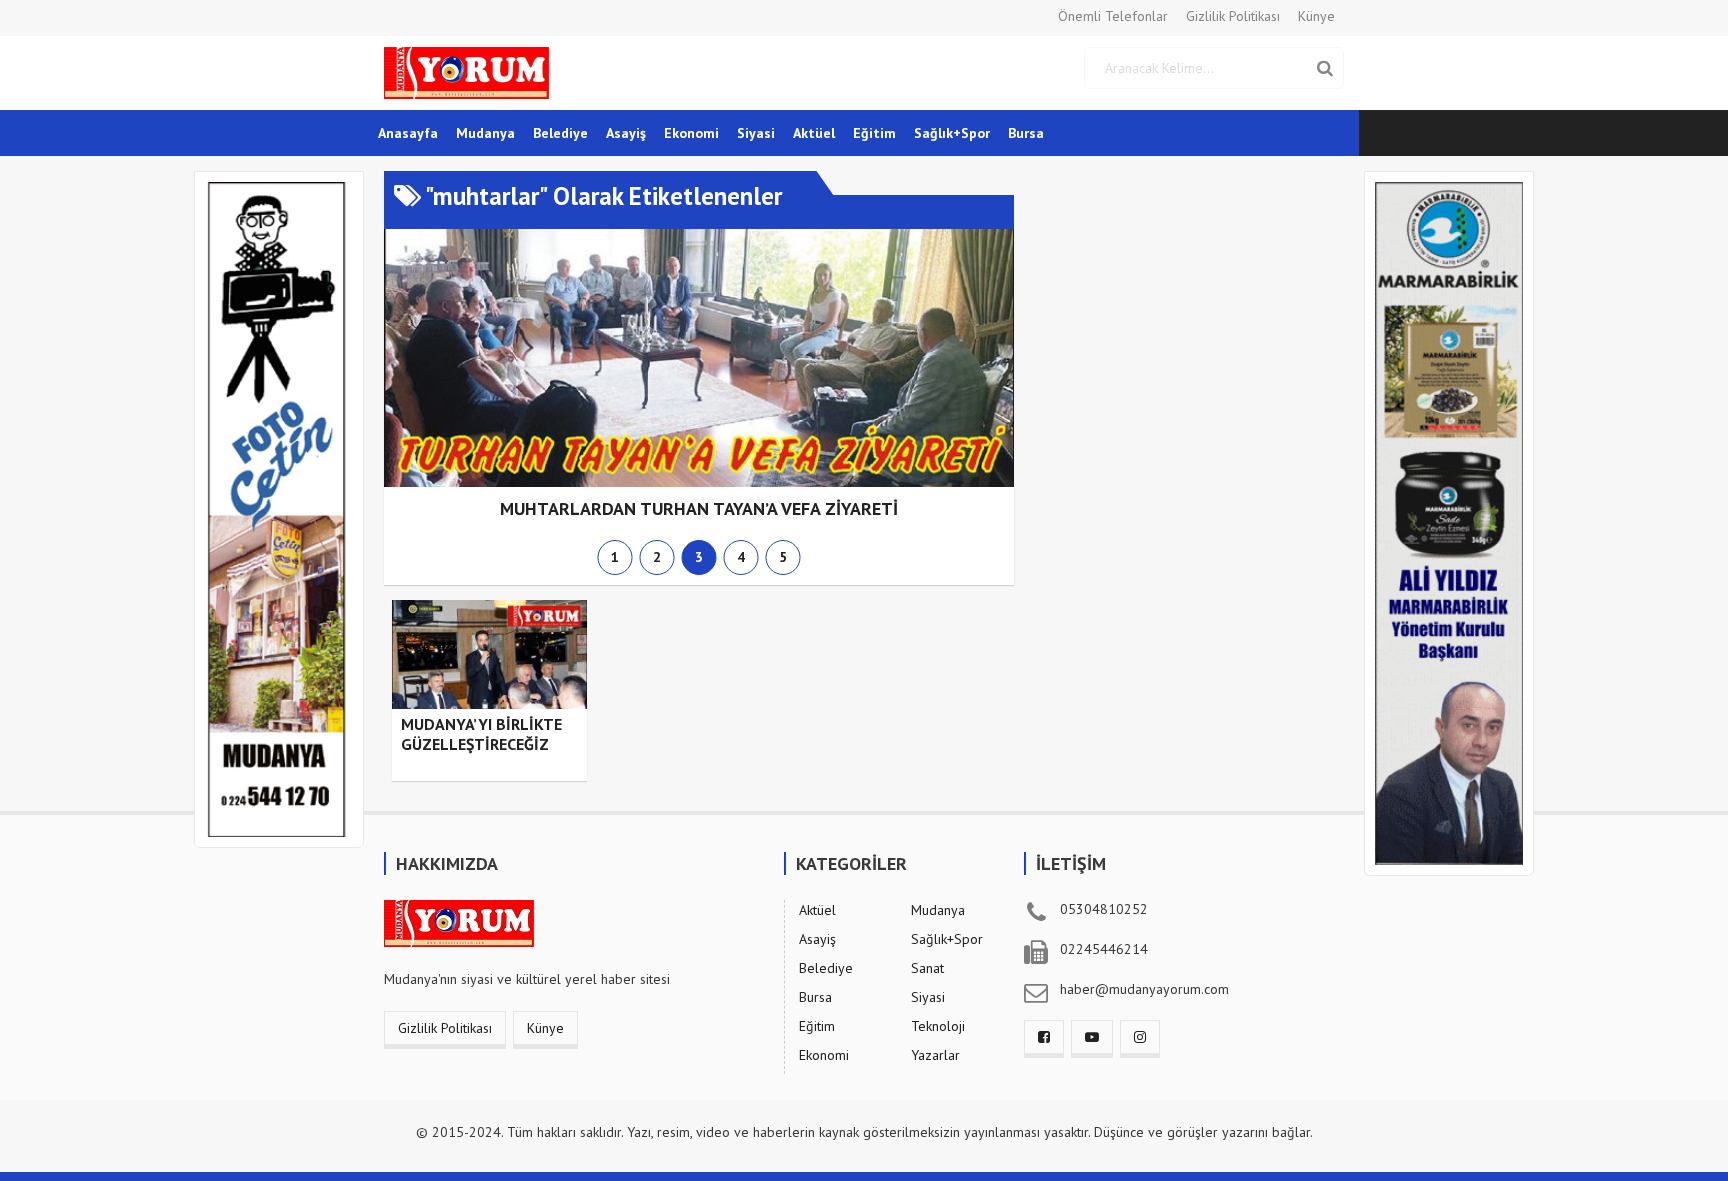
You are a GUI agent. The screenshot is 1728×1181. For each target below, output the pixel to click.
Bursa (1026, 133)
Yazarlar (935, 1055)
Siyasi (756, 133)
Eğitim (874, 133)
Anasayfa (408, 133)
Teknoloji (938, 1026)
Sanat (927, 968)
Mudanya (485, 133)
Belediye (560, 133)
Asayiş (626, 133)
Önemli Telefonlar (1113, 16)
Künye (1316, 16)
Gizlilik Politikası (1233, 16)
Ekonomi (691, 133)
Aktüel (814, 133)
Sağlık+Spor (952, 133)
